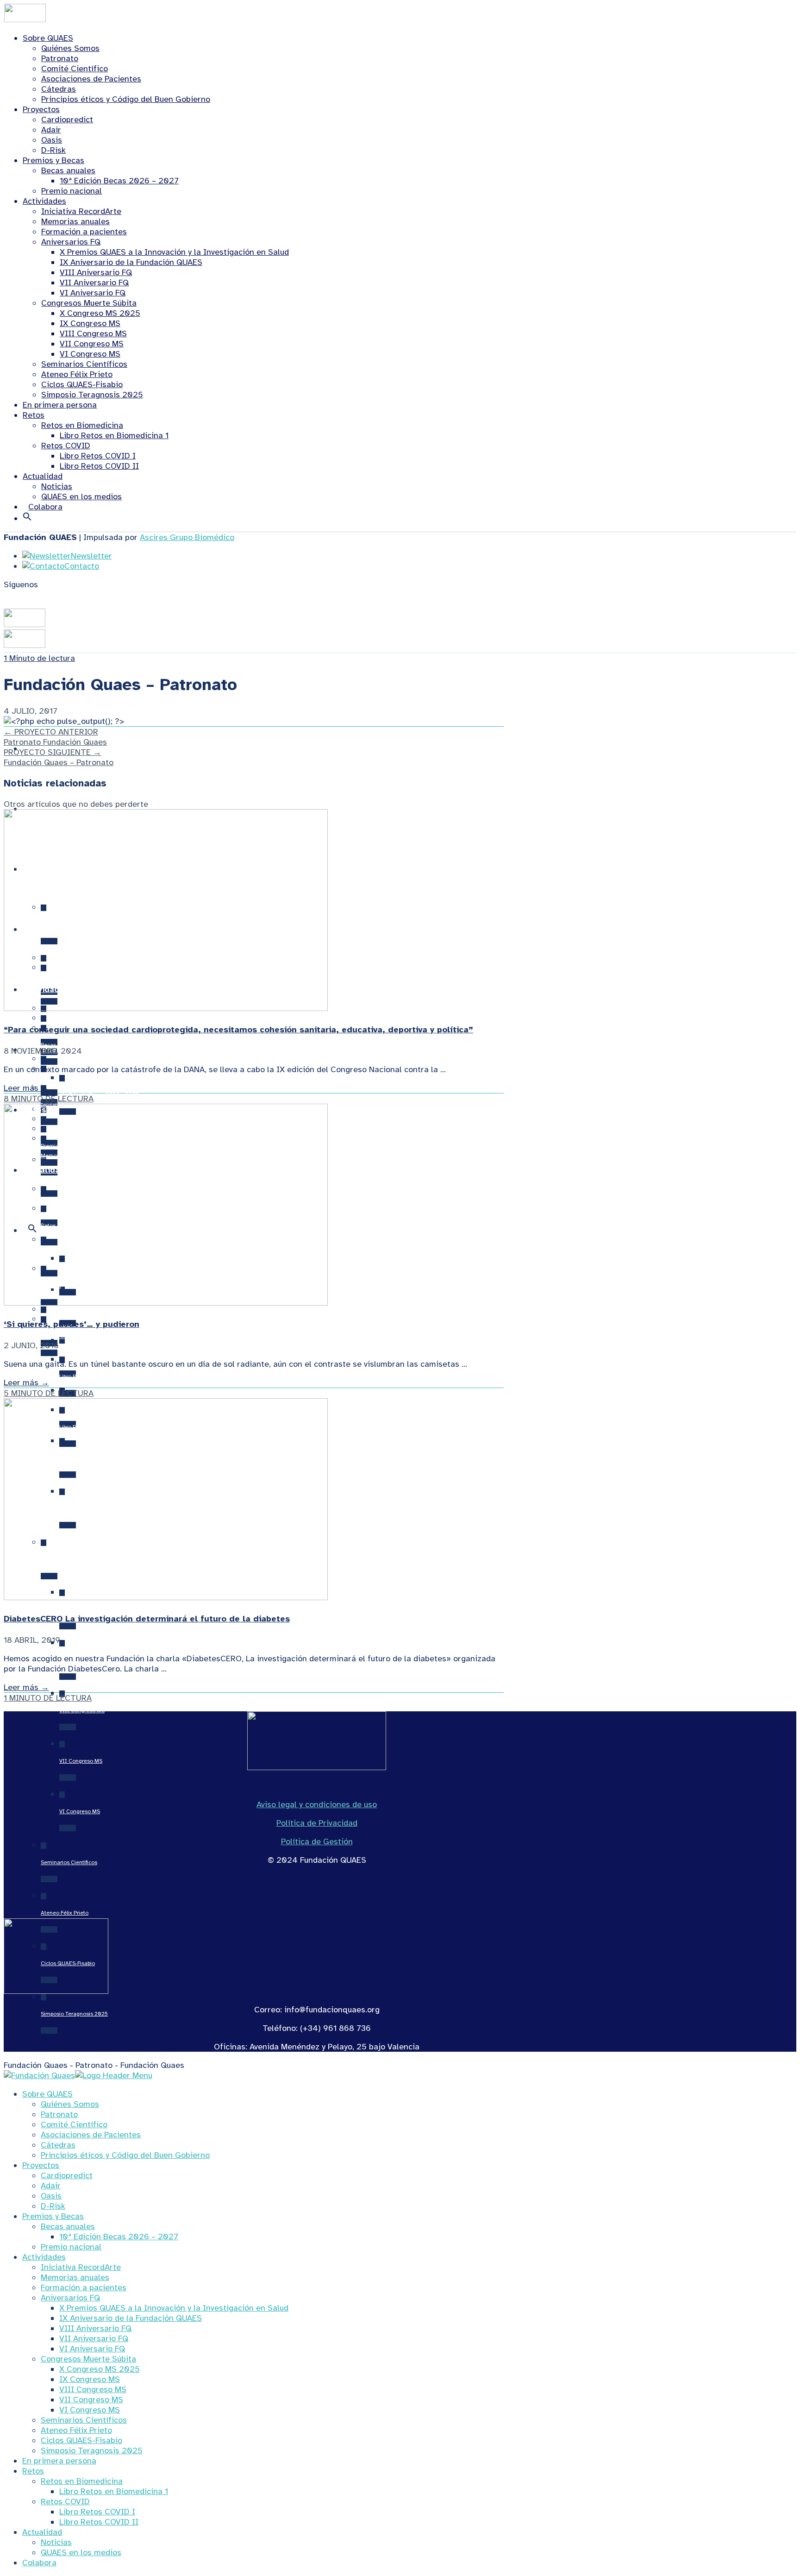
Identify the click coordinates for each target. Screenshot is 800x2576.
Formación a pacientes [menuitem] (84, 2287)
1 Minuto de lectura (39, 658)
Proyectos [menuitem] (41, 2165)
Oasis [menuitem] (51, 2196)
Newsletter (91, 556)
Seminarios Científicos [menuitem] (84, 2420)
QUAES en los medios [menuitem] (81, 2552)
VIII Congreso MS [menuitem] (93, 2389)
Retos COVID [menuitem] (65, 2501)
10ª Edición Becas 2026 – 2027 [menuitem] (119, 2237)
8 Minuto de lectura (49, 1099)
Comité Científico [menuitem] (74, 2124)
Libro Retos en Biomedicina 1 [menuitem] (114, 2491)
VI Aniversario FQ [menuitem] (92, 2349)
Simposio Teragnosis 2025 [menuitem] (92, 2450)
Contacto (82, 566)
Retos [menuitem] (33, 2471)
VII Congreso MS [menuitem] (91, 2400)
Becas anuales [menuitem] (68, 2226)
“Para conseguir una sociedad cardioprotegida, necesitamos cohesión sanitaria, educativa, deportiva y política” (238, 1030)
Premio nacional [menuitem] (71, 2247)
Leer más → (26, 1088)
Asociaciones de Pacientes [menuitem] (91, 2135)
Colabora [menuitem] (39, 2563)
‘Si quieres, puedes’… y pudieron (72, 1324)
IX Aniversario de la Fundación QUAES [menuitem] (131, 2318)
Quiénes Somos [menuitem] (70, 2104)
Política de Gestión (317, 1841)
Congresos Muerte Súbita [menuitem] (88, 2359)
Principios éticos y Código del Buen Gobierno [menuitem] (125, 2155)
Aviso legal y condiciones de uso (317, 1804)
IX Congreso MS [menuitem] (90, 2379)
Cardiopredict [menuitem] (67, 2175)
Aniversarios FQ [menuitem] (70, 2298)
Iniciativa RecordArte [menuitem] (81, 2267)
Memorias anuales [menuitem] (75, 2277)
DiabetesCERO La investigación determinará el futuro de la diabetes (147, 1619)
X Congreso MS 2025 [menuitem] (100, 2369)
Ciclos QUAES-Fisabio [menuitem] (81, 2440)
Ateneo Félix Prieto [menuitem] (76, 2430)
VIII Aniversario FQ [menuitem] (95, 2328)
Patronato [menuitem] (59, 2114)
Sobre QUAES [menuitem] (47, 2094)
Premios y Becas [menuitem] (53, 2216)
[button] (27, 518)
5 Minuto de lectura (49, 1393)
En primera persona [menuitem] (59, 2461)
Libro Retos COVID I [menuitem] (97, 2512)
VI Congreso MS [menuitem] (90, 2410)
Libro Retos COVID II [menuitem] (99, 2522)
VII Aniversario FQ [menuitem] (94, 2338)
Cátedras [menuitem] (58, 2145)
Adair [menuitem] (51, 2186)
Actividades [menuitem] (44, 2257)
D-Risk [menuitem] (53, 2206)
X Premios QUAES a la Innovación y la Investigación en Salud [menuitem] (174, 2308)
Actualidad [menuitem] (42, 2532)
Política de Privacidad (317, 1823)
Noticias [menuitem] (56, 2542)
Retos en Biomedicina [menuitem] (82, 2481)
